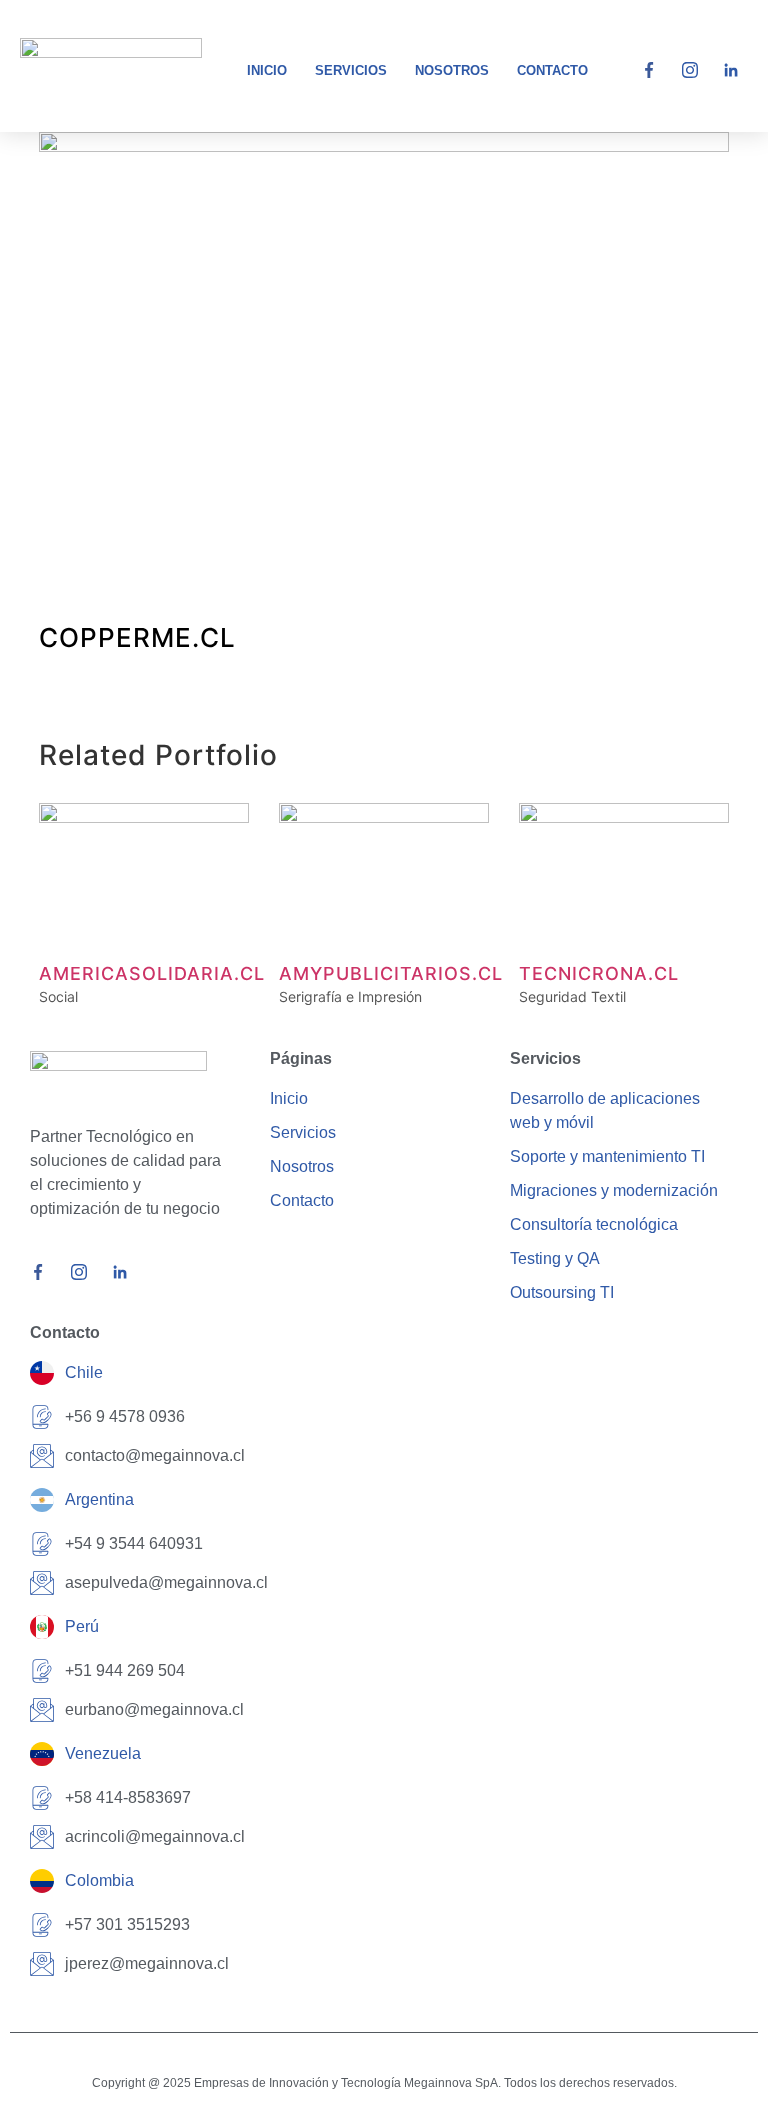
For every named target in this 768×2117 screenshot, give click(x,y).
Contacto (552, 70)
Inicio (267, 70)
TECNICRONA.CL (599, 973)
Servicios (351, 70)
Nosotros (452, 70)
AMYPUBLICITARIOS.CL (391, 973)
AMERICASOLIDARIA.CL (152, 973)
